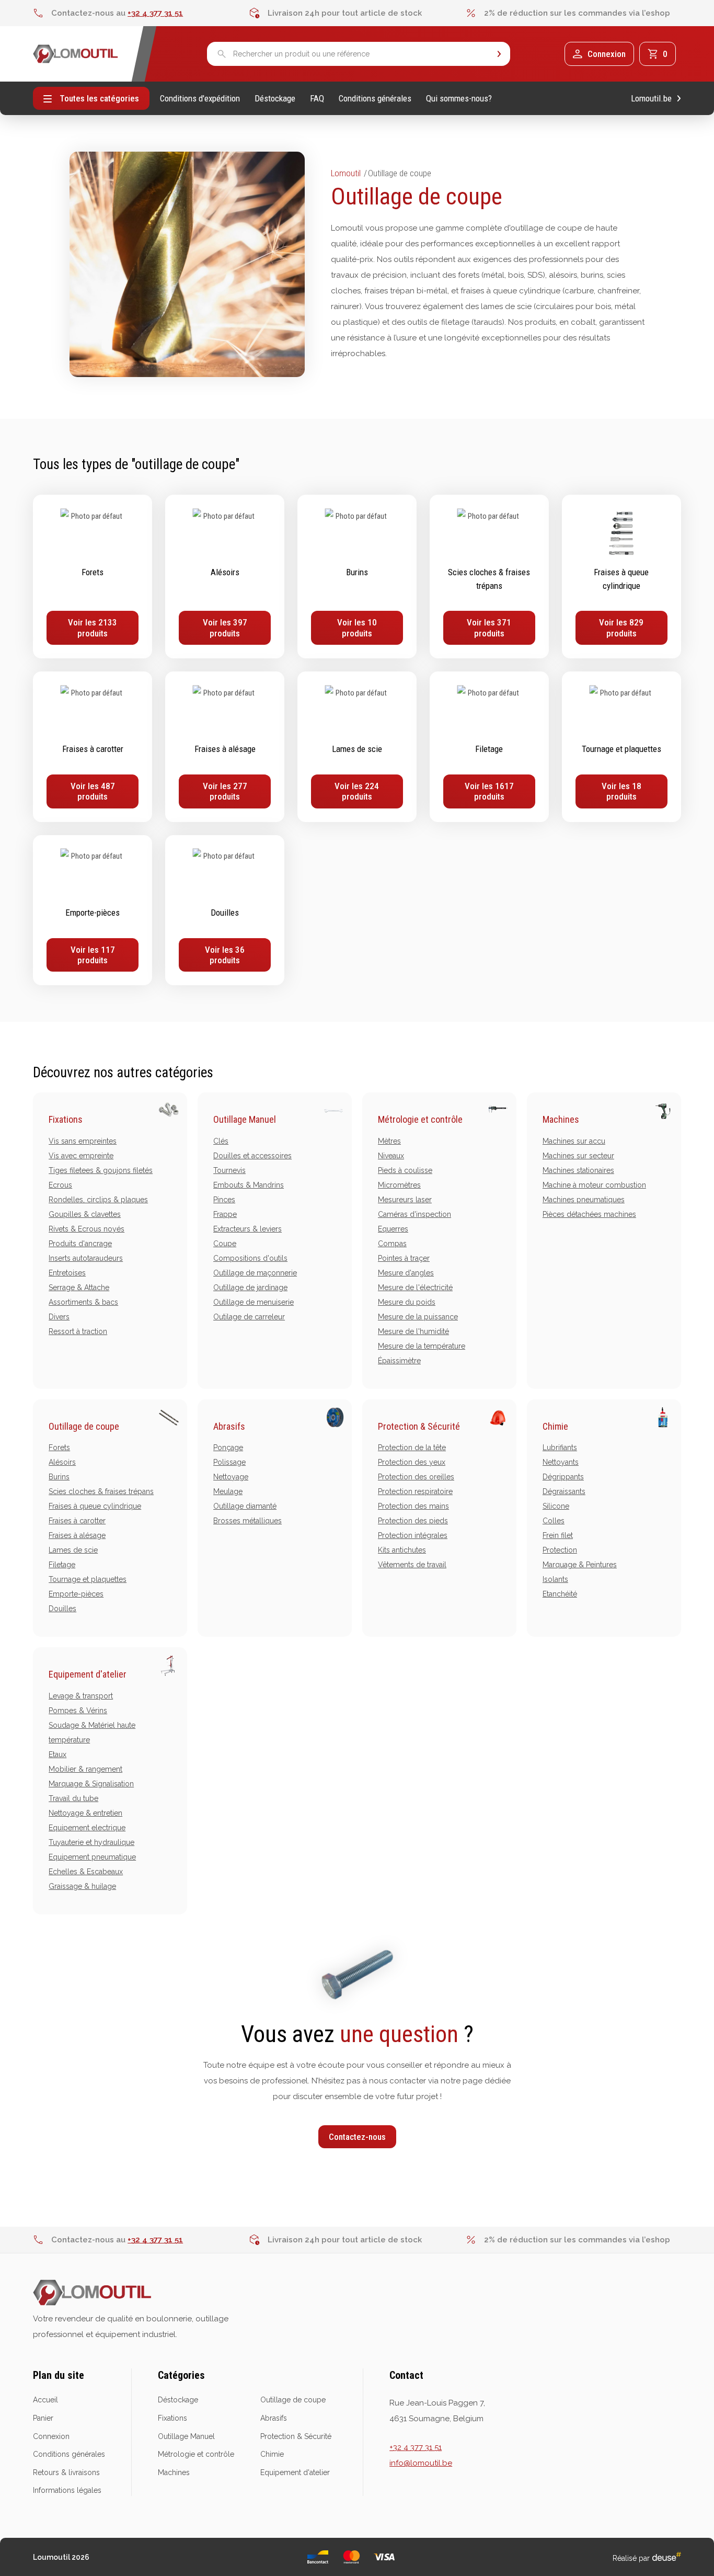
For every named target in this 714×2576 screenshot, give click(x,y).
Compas (392, 1244)
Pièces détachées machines (589, 1214)
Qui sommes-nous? (459, 99)
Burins (59, 1477)
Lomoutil (346, 173)
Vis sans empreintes (83, 1141)
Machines (561, 1119)
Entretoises (67, 1273)
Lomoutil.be (651, 99)
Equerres (393, 1229)
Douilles (62, 1609)
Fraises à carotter (77, 1521)
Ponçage (228, 1447)
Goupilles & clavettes (85, 1214)
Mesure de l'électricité (415, 1287)
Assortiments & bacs (83, 1302)
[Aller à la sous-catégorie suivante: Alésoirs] (225, 577)
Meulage (228, 1491)
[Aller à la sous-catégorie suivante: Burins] (357, 577)
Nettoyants (561, 1462)
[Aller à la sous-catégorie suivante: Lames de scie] (357, 747)
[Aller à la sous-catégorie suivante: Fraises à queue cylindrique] (621, 577)
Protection (560, 1550)
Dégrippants (563, 1477)
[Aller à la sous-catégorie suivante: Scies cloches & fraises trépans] (489, 577)
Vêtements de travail (412, 1565)
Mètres (389, 1141)
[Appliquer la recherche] (499, 54)
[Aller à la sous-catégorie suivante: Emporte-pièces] (93, 910)
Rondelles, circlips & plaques (98, 1200)
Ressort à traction (78, 1331)
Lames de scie (73, 1550)
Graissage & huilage (82, 1886)
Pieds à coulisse (405, 1170)
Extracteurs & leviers (247, 1229)
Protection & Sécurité (419, 1426)
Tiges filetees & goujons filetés (101, 1170)
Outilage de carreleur (249, 1317)
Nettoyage (231, 1477)
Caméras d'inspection (414, 1214)
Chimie (555, 1426)
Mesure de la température (422, 1346)
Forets (59, 1447)
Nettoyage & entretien (85, 1813)
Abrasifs (229, 1426)
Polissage (229, 1462)
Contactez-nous (357, 2137)
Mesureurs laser (405, 1200)
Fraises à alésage (77, 1535)
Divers (59, 1317)
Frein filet (558, 1535)
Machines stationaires (578, 1170)
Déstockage (275, 99)
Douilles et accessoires (252, 1156)
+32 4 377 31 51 (155, 13)
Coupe (225, 1244)
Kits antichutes (402, 1550)
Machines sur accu (574, 1141)
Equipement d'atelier (88, 1674)
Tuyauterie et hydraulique (91, 1842)
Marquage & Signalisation (91, 1784)
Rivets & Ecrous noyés (87, 1229)
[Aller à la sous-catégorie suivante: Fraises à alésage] (225, 747)
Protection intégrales (413, 1535)
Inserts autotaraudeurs (86, 1258)
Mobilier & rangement (85, 1769)
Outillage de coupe (84, 1426)
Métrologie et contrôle (420, 1119)
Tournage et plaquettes (88, 1579)
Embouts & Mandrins (249, 1185)
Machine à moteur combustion (594, 1185)
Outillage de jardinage (250, 1287)
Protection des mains (413, 1506)
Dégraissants (564, 1491)
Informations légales (67, 2490)
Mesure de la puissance (418, 1317)
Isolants (555, 1579)
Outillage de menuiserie (254, 1302)
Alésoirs (62, 1462)
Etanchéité (560, 1594)
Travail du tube (73, 1798)
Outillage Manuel (245, 1119)
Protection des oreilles (416, 1477)
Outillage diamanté (245, 1506)
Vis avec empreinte (81, 1156)
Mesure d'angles (406, 1273)
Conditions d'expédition (200, 99)
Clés (221, 1141)
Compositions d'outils (250, 1258)
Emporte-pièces (76, 1594)
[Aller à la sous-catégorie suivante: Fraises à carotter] (93, 747)
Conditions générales (375, 99)
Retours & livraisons (66, 2472)
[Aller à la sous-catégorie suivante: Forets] (93, 577)
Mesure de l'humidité (413, 1331)
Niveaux (391, 1156)
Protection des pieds (413, 1521)
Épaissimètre (399, 1361)
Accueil (45, 2400)
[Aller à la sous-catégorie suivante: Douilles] (225, 910)
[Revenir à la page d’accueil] (76, 54)
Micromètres (399, 1185)
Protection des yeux (412, 1462)
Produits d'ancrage (80, 1244)
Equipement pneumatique (92, 1857)
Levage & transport (81, 1696)
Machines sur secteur (578, 1156)
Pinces (224, 1200)
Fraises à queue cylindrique (95, 1506)
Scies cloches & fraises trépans (101, 1491)
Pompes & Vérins (78, 1711)
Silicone (556, 1506)
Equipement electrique (87, 1828)
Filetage (62, 1565)
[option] (141, 13)
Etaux (57, 1754)
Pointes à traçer (404, 1258)
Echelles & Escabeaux (86, 1872)
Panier (43, 2418)
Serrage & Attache (79, 1287)
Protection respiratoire (415, 1491)
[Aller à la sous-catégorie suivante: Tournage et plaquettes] (621, 747)
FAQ (317, 99)
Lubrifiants (560, 1447)
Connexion (51, 2436)
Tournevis (229, 1170)
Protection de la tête (412, 1447)
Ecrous (60, 1185)
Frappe (225, 1214)
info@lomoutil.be (421, 2463)
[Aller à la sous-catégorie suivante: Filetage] (489, 747)
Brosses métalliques (247, 1521)
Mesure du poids (407, 1302)
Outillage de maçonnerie (255, 1273)
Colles (554, 1521)
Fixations (66, 1119)
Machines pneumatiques (584, 1200)
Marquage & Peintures (580, 1565)
